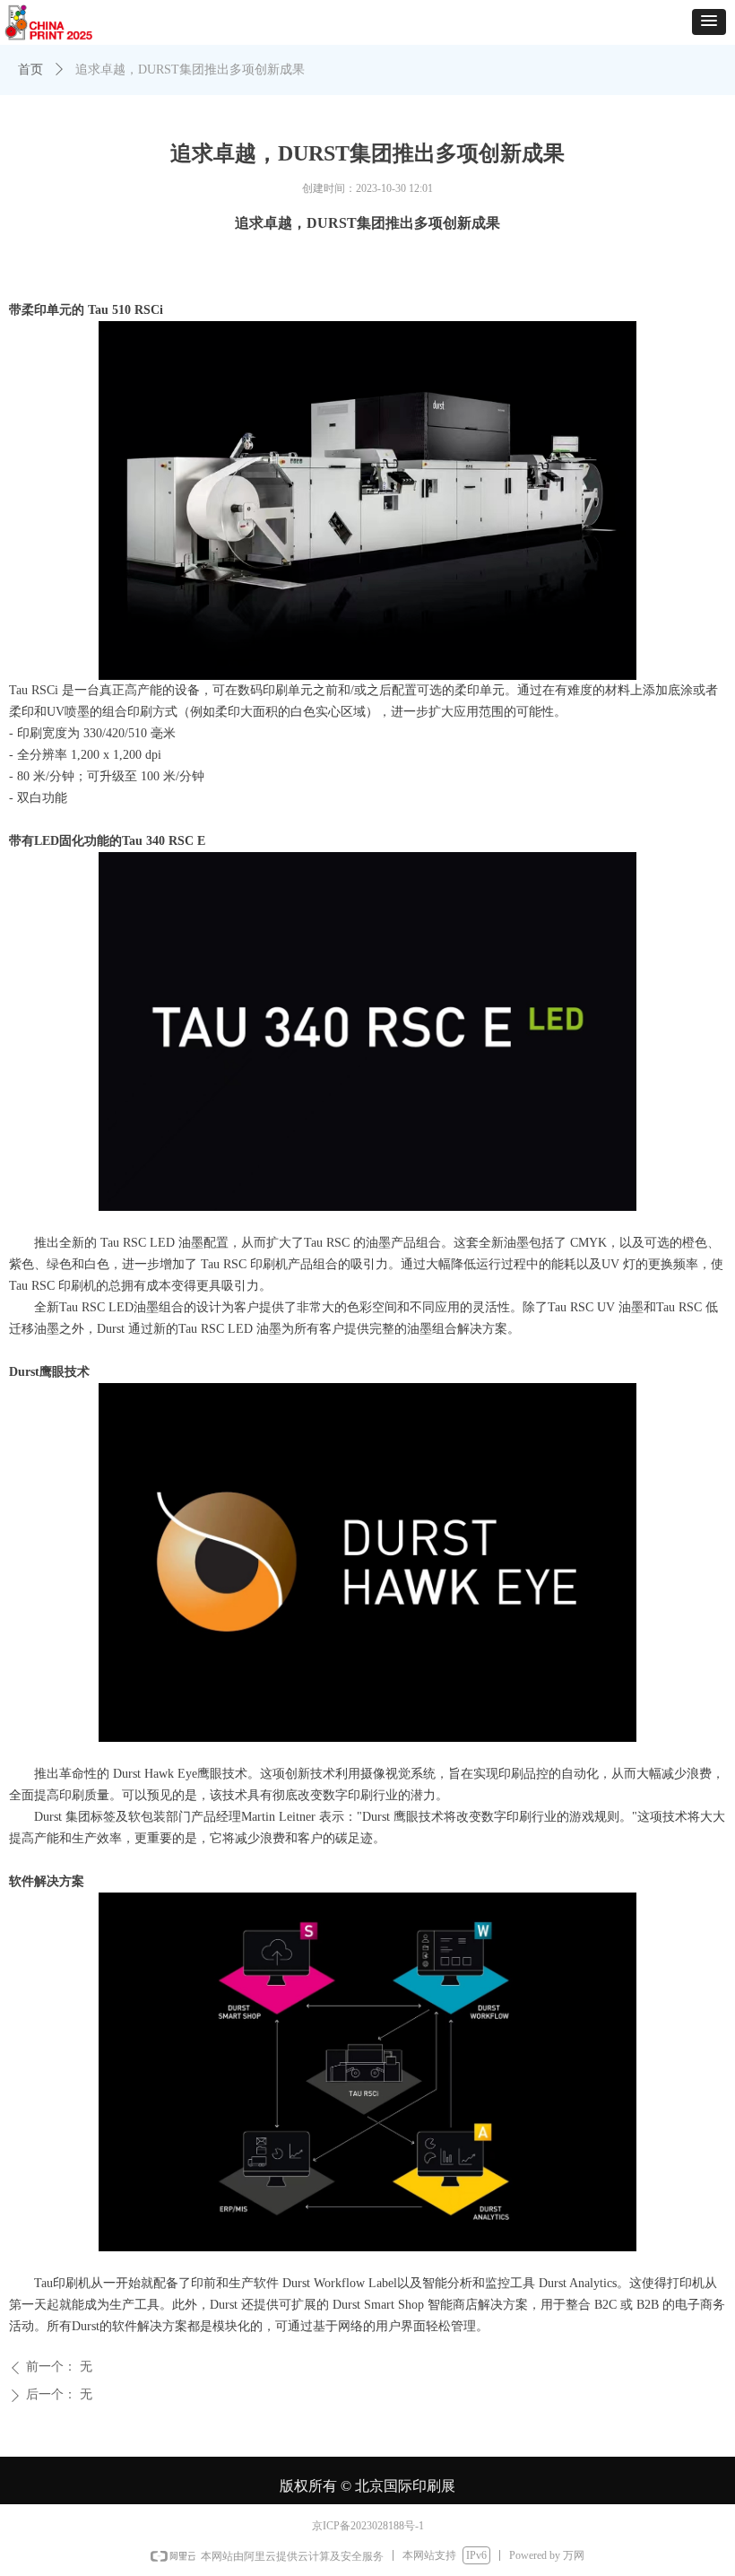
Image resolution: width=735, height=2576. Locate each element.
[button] (709, 22)
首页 (30, 70)
